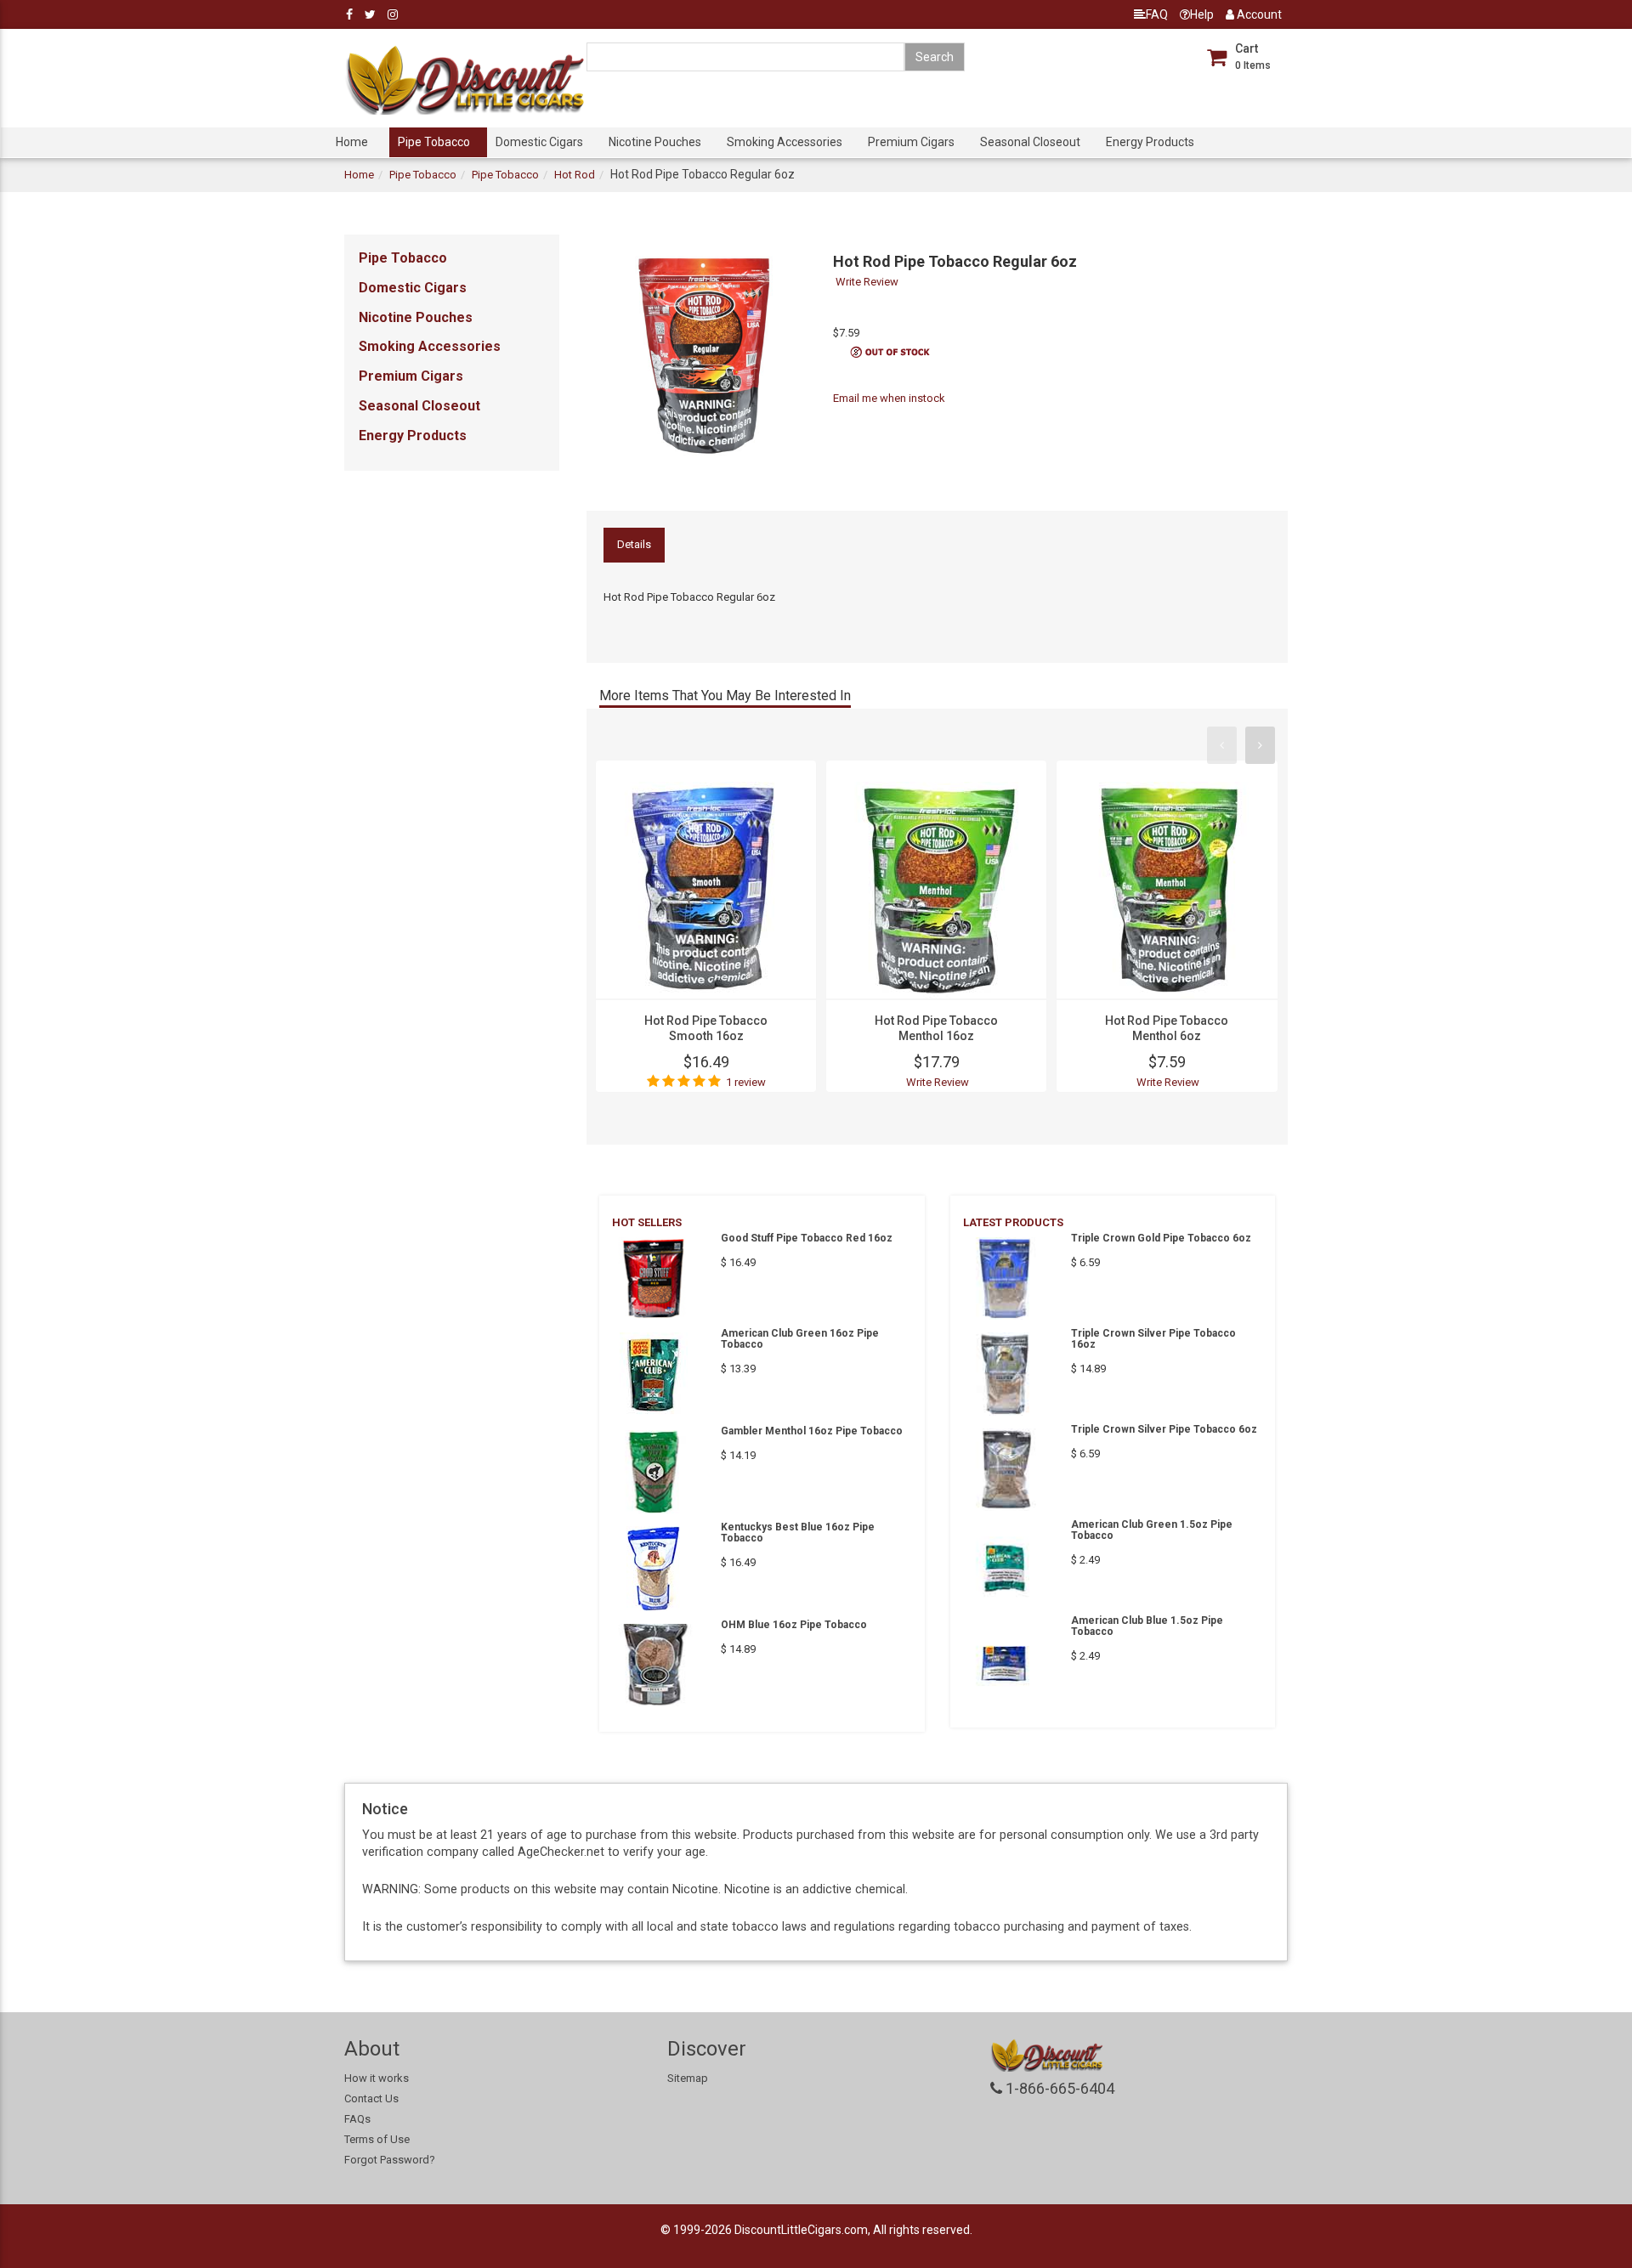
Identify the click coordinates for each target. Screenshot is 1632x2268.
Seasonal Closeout (1030, 142)
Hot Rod (575, 175)
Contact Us (371, 2098)
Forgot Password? (390, 2160)
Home (352, 142)
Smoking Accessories (785, 142)
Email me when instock (889, 398)
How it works (377, 2078)
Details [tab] (634, 544)
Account (1258, 14)
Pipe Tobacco (434, 142)
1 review (746, 1082)
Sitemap (688, 2078)
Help (1202, 14)
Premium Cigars (911, 142)
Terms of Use (377, 2139)
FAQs (357, 2119)
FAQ (1157, 14)
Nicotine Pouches (655, 142)
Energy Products (1150, 142)
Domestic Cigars (539, 142)
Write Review (867, 282)
